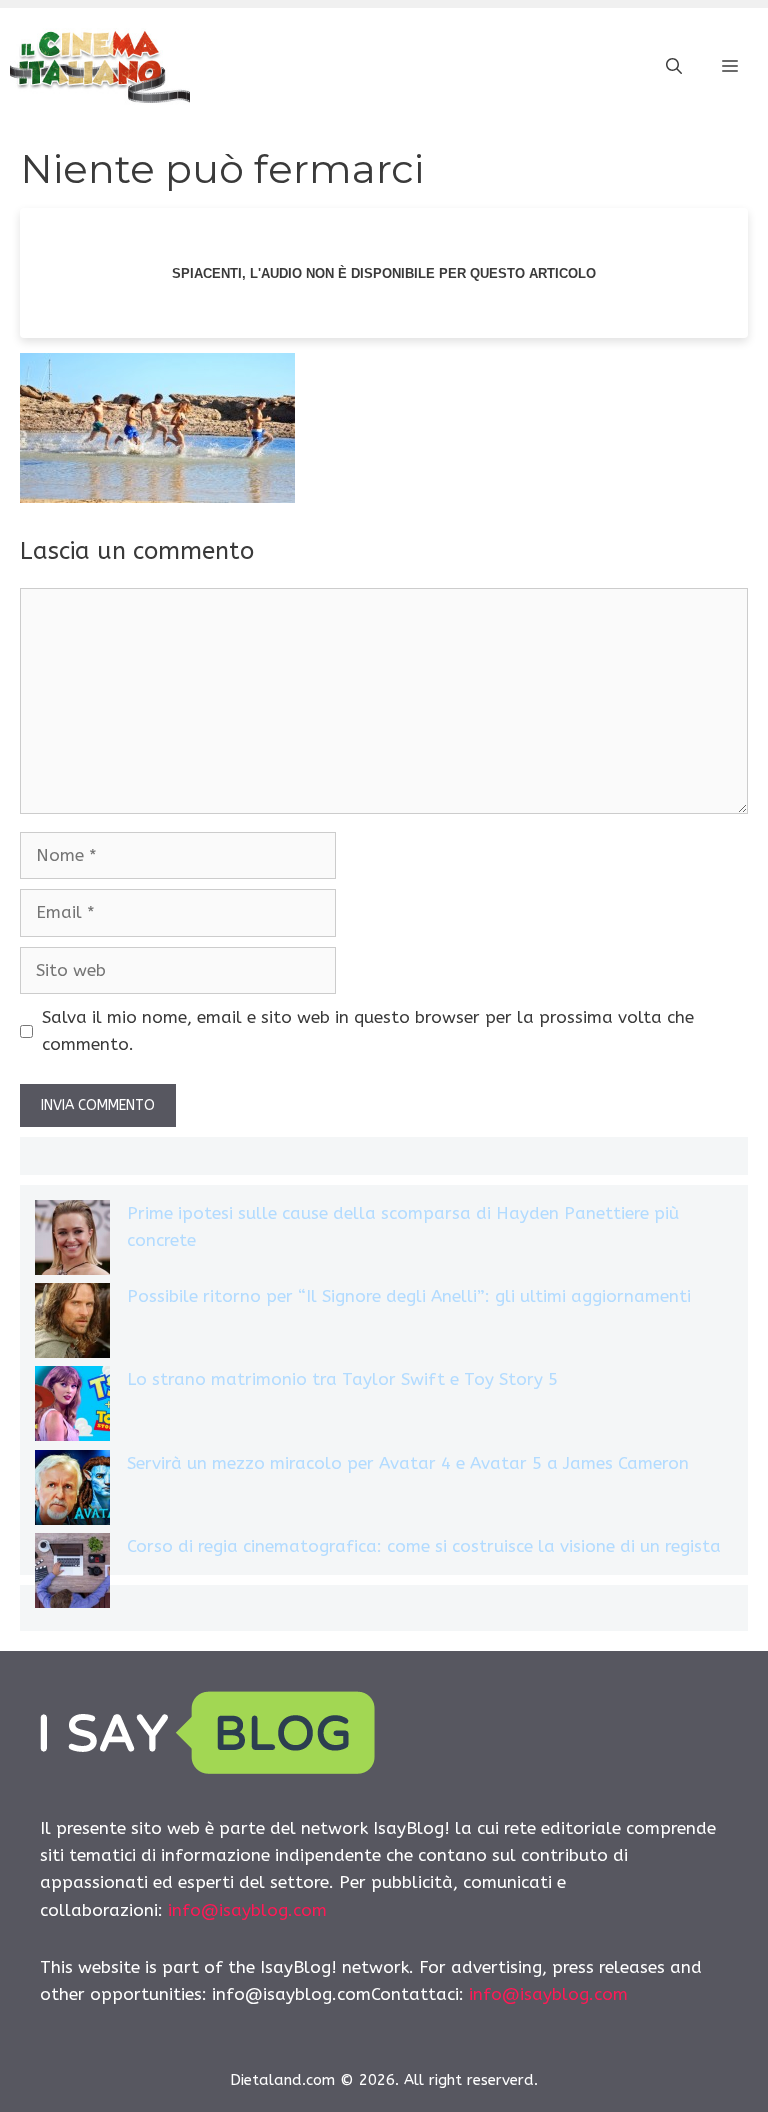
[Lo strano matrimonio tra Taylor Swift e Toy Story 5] (72, 1407)
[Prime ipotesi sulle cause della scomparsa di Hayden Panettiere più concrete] (72, 1241)
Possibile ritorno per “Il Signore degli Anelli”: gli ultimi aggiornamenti (409, 1296)
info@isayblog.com (247, 1910)
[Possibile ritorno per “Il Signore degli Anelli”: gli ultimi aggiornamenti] (72, 1324)
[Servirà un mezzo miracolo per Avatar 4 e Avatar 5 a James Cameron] (72, 1491)
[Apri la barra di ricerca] (674, 67)
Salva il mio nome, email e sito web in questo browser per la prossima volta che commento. (368, 1030)
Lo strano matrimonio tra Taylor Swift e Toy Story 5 (342, 1379)
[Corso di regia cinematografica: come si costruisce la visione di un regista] (72, 1574)
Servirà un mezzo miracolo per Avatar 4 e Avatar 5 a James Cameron (408, 1463)
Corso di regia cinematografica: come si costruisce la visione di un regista (424, 1546)
